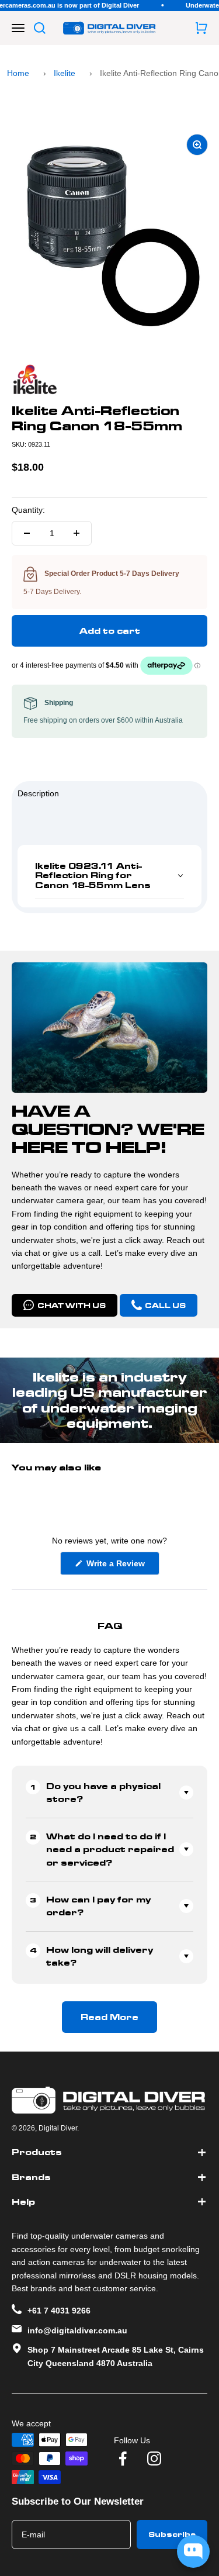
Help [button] (23, 2202)
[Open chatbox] (193, 2551)
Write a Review (122, 1567)
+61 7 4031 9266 (59, 2311)
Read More (109, 2017)
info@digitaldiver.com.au (77, 2330)
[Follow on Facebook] (123, 2458)
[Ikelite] (109, 379)
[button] (109, 876)
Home (18, 73)
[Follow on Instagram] (154, 2458)
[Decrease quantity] (27, 533)
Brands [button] (31, 2177)
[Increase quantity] (77, 533)
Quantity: (28, 510)
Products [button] (37, 2152)
